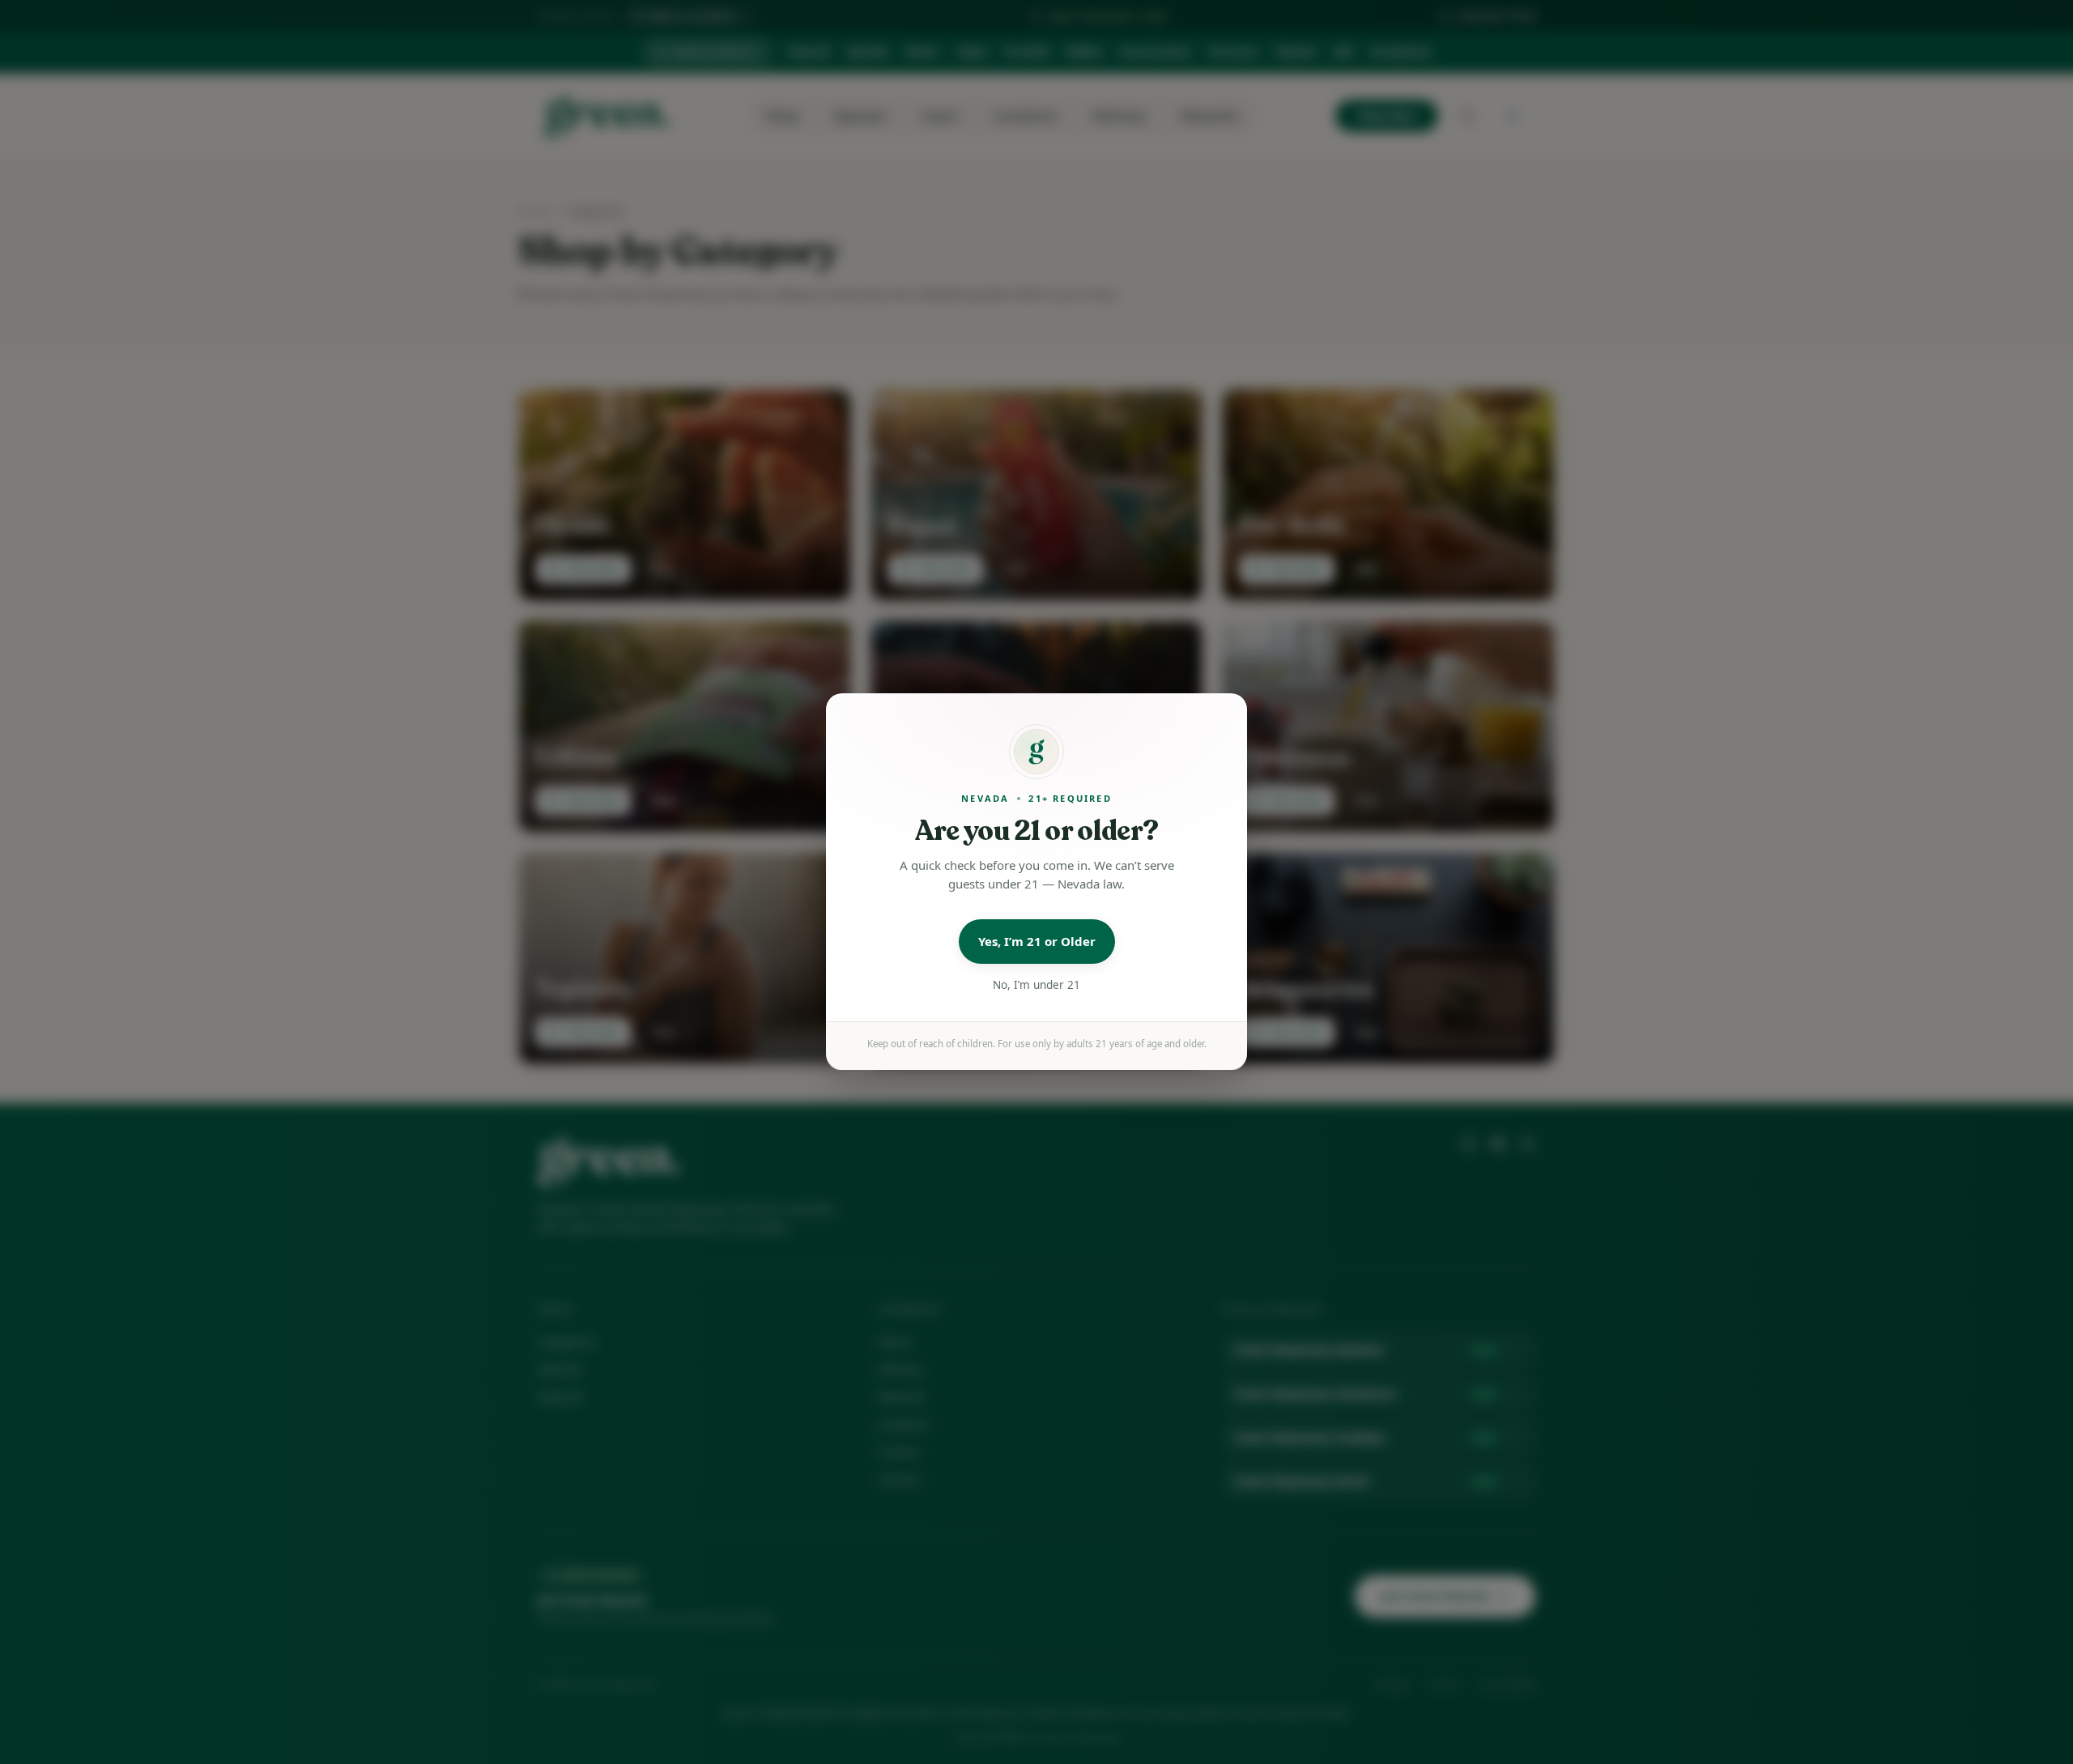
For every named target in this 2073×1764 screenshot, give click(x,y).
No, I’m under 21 (1036, 985)
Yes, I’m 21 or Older (1037, 942)
